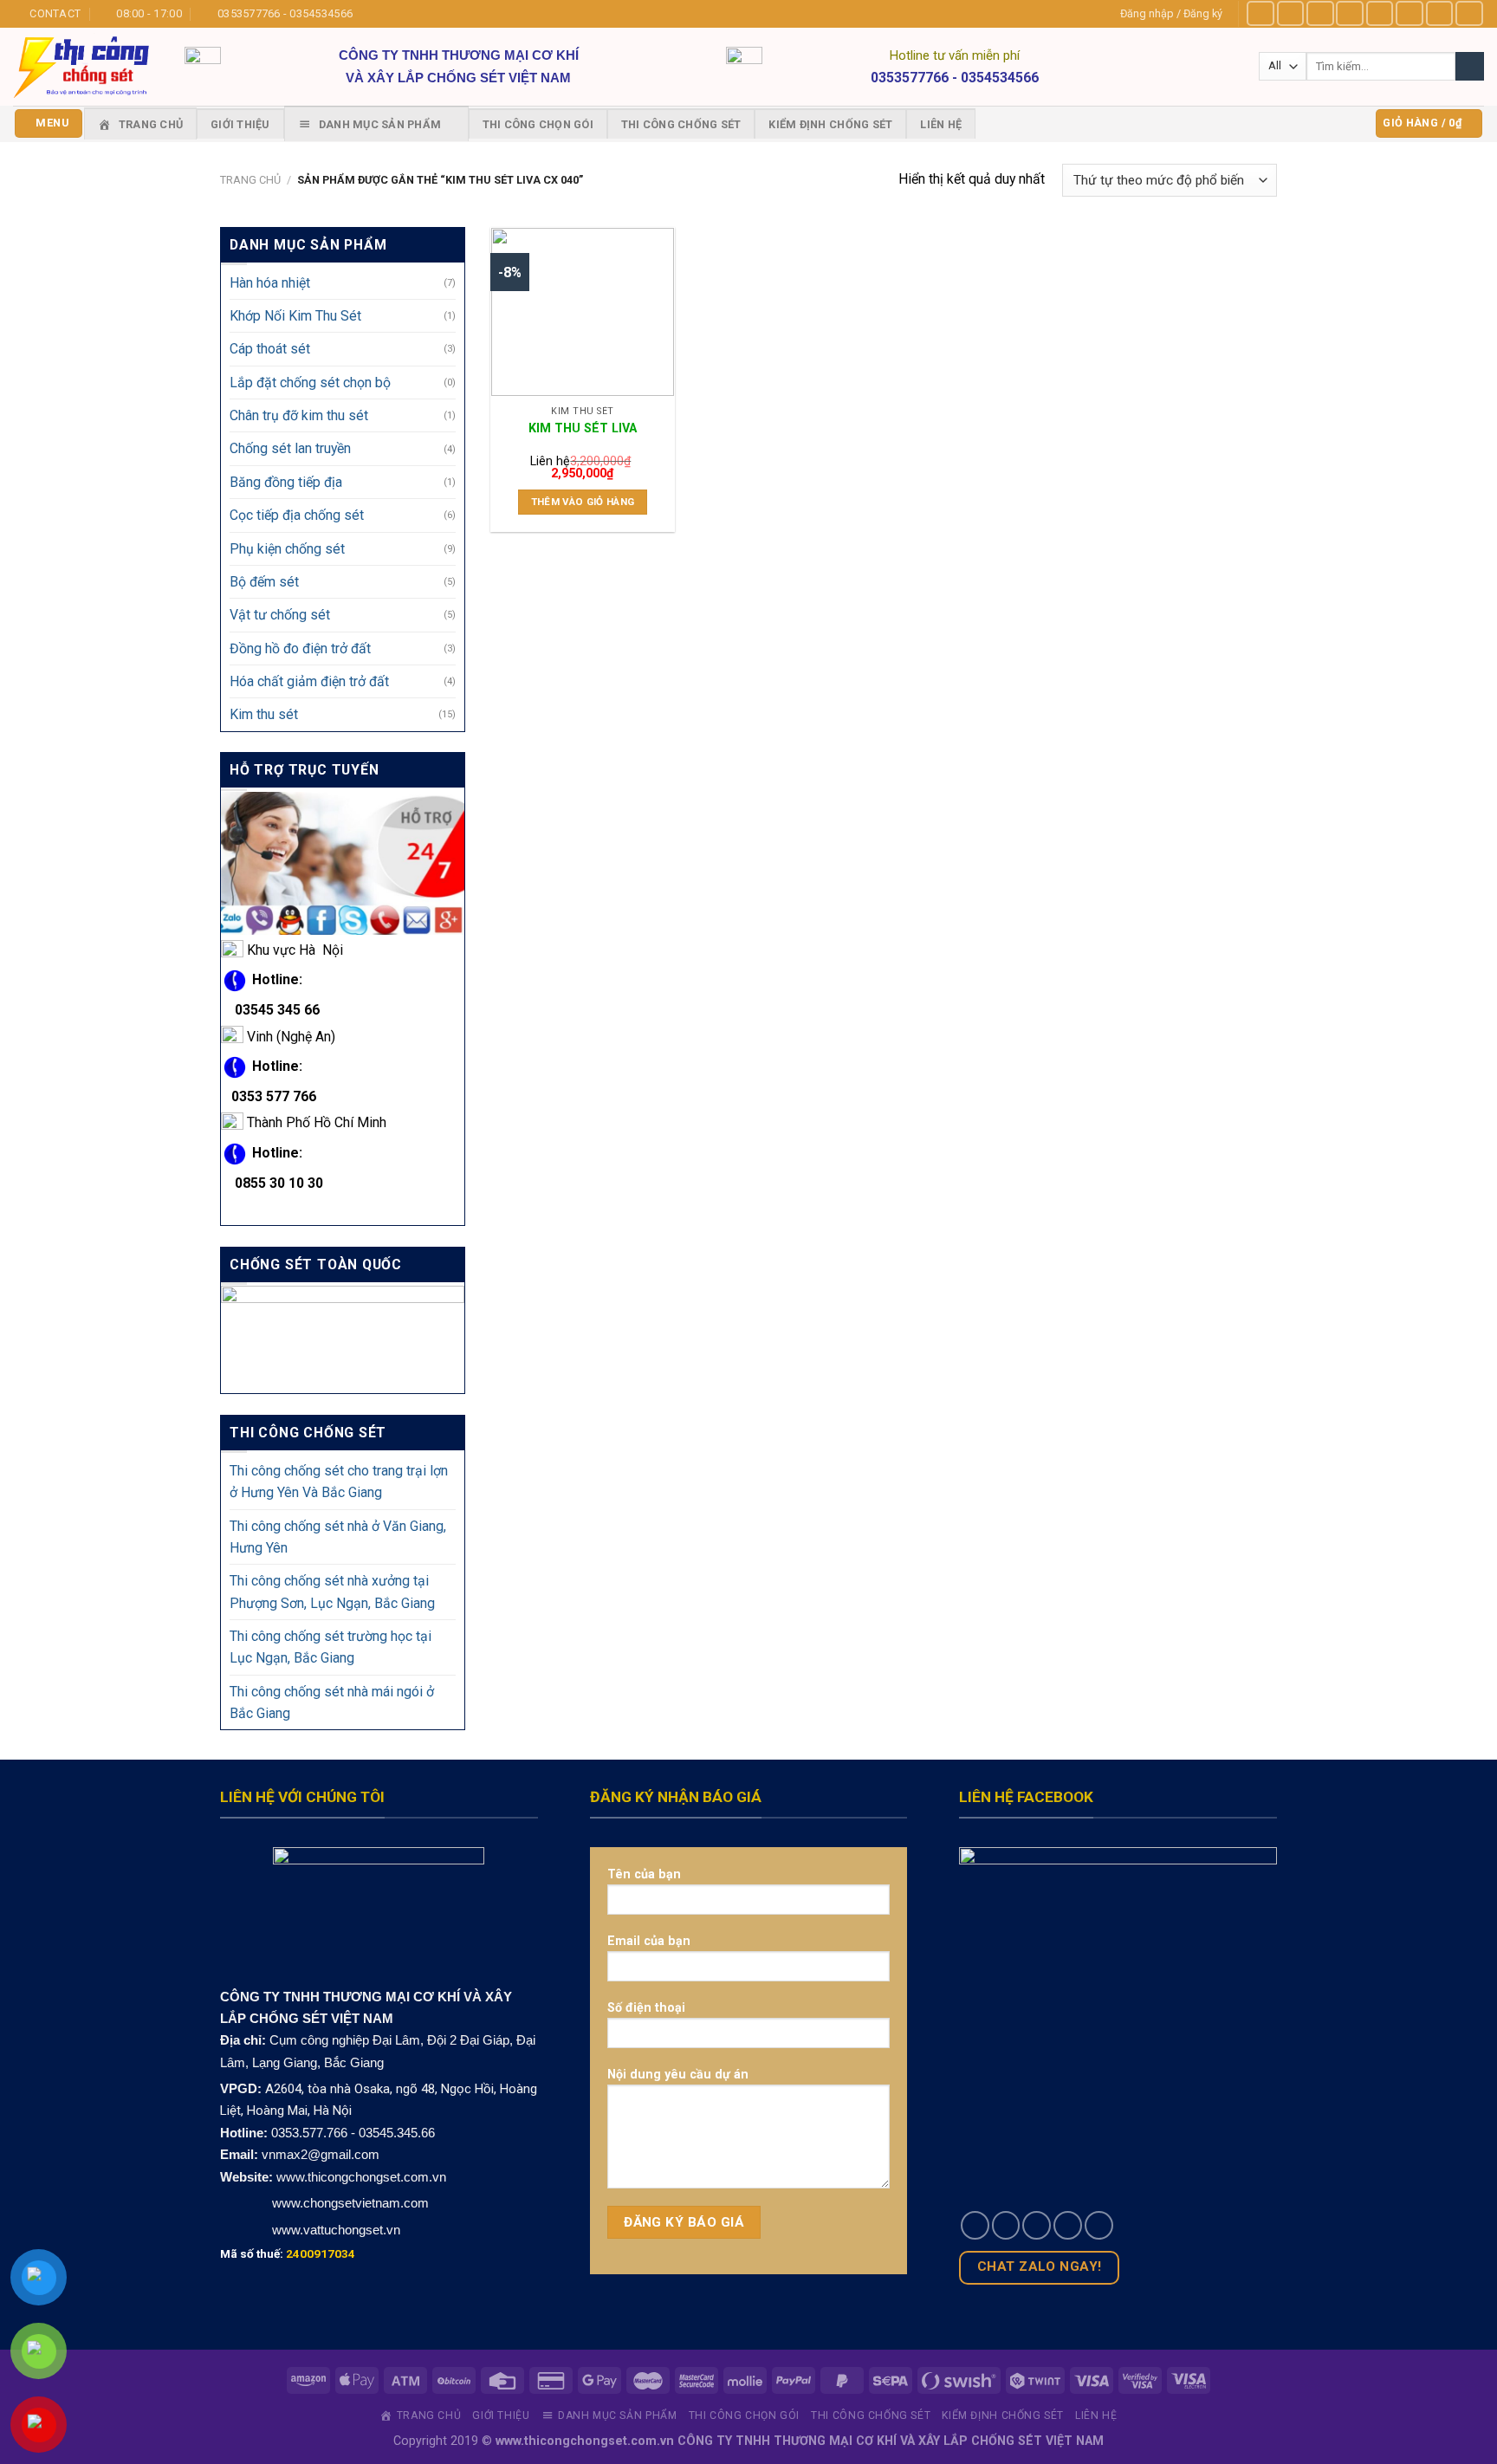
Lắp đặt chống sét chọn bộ (310, 383)
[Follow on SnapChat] (1350, 13)
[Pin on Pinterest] (1068, 2225)
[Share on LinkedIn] (1099, 2225)
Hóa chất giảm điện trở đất (309, 681)
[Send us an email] (1410, 13)
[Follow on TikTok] (1320, 13)
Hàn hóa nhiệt (270, 283)
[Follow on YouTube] (1469, 13)
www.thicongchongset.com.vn (361, 2177)
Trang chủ (250, 180)
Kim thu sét (264, 714)
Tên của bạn (644, 1874)
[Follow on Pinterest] (1440, 13)
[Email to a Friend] (1037, 2225)
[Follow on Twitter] (1380, 13)
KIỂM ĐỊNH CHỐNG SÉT (830, 124)
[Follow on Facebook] (1260, 13)
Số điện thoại (646, 2007)
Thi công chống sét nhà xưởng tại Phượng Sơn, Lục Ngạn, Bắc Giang (332, 1592)
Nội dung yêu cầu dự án (678, 2074)
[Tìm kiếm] (1470, 66)
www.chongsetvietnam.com (349, 2203)
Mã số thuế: (288, 2253)
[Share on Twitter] (1006, 2225)
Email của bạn (649, 1941)
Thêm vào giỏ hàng (583, 502)
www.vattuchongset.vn (336, 2230)
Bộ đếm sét (264, 582)
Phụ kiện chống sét (287, 549)
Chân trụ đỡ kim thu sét (299, 415)
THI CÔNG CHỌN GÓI (538, 124)
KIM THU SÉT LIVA (583, 428)
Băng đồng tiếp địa (286, 482)
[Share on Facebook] (975, 2225)
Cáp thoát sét (270, 350)
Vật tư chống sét (280, 615)
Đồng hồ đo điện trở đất (300, 648)
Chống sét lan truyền (290, 449)
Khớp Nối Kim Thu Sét (295, 316)
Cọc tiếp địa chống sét (297, 515)
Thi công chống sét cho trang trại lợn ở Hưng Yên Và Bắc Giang (339, 1482)
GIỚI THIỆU (240, 124)
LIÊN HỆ (941, 124)
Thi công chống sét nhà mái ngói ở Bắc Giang (332, 1702)
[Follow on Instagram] (1291, 13)
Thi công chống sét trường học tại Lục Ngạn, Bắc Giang (331, 1647)
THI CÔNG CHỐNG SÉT (681, 124)
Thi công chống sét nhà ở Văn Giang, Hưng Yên (338, 1537)
